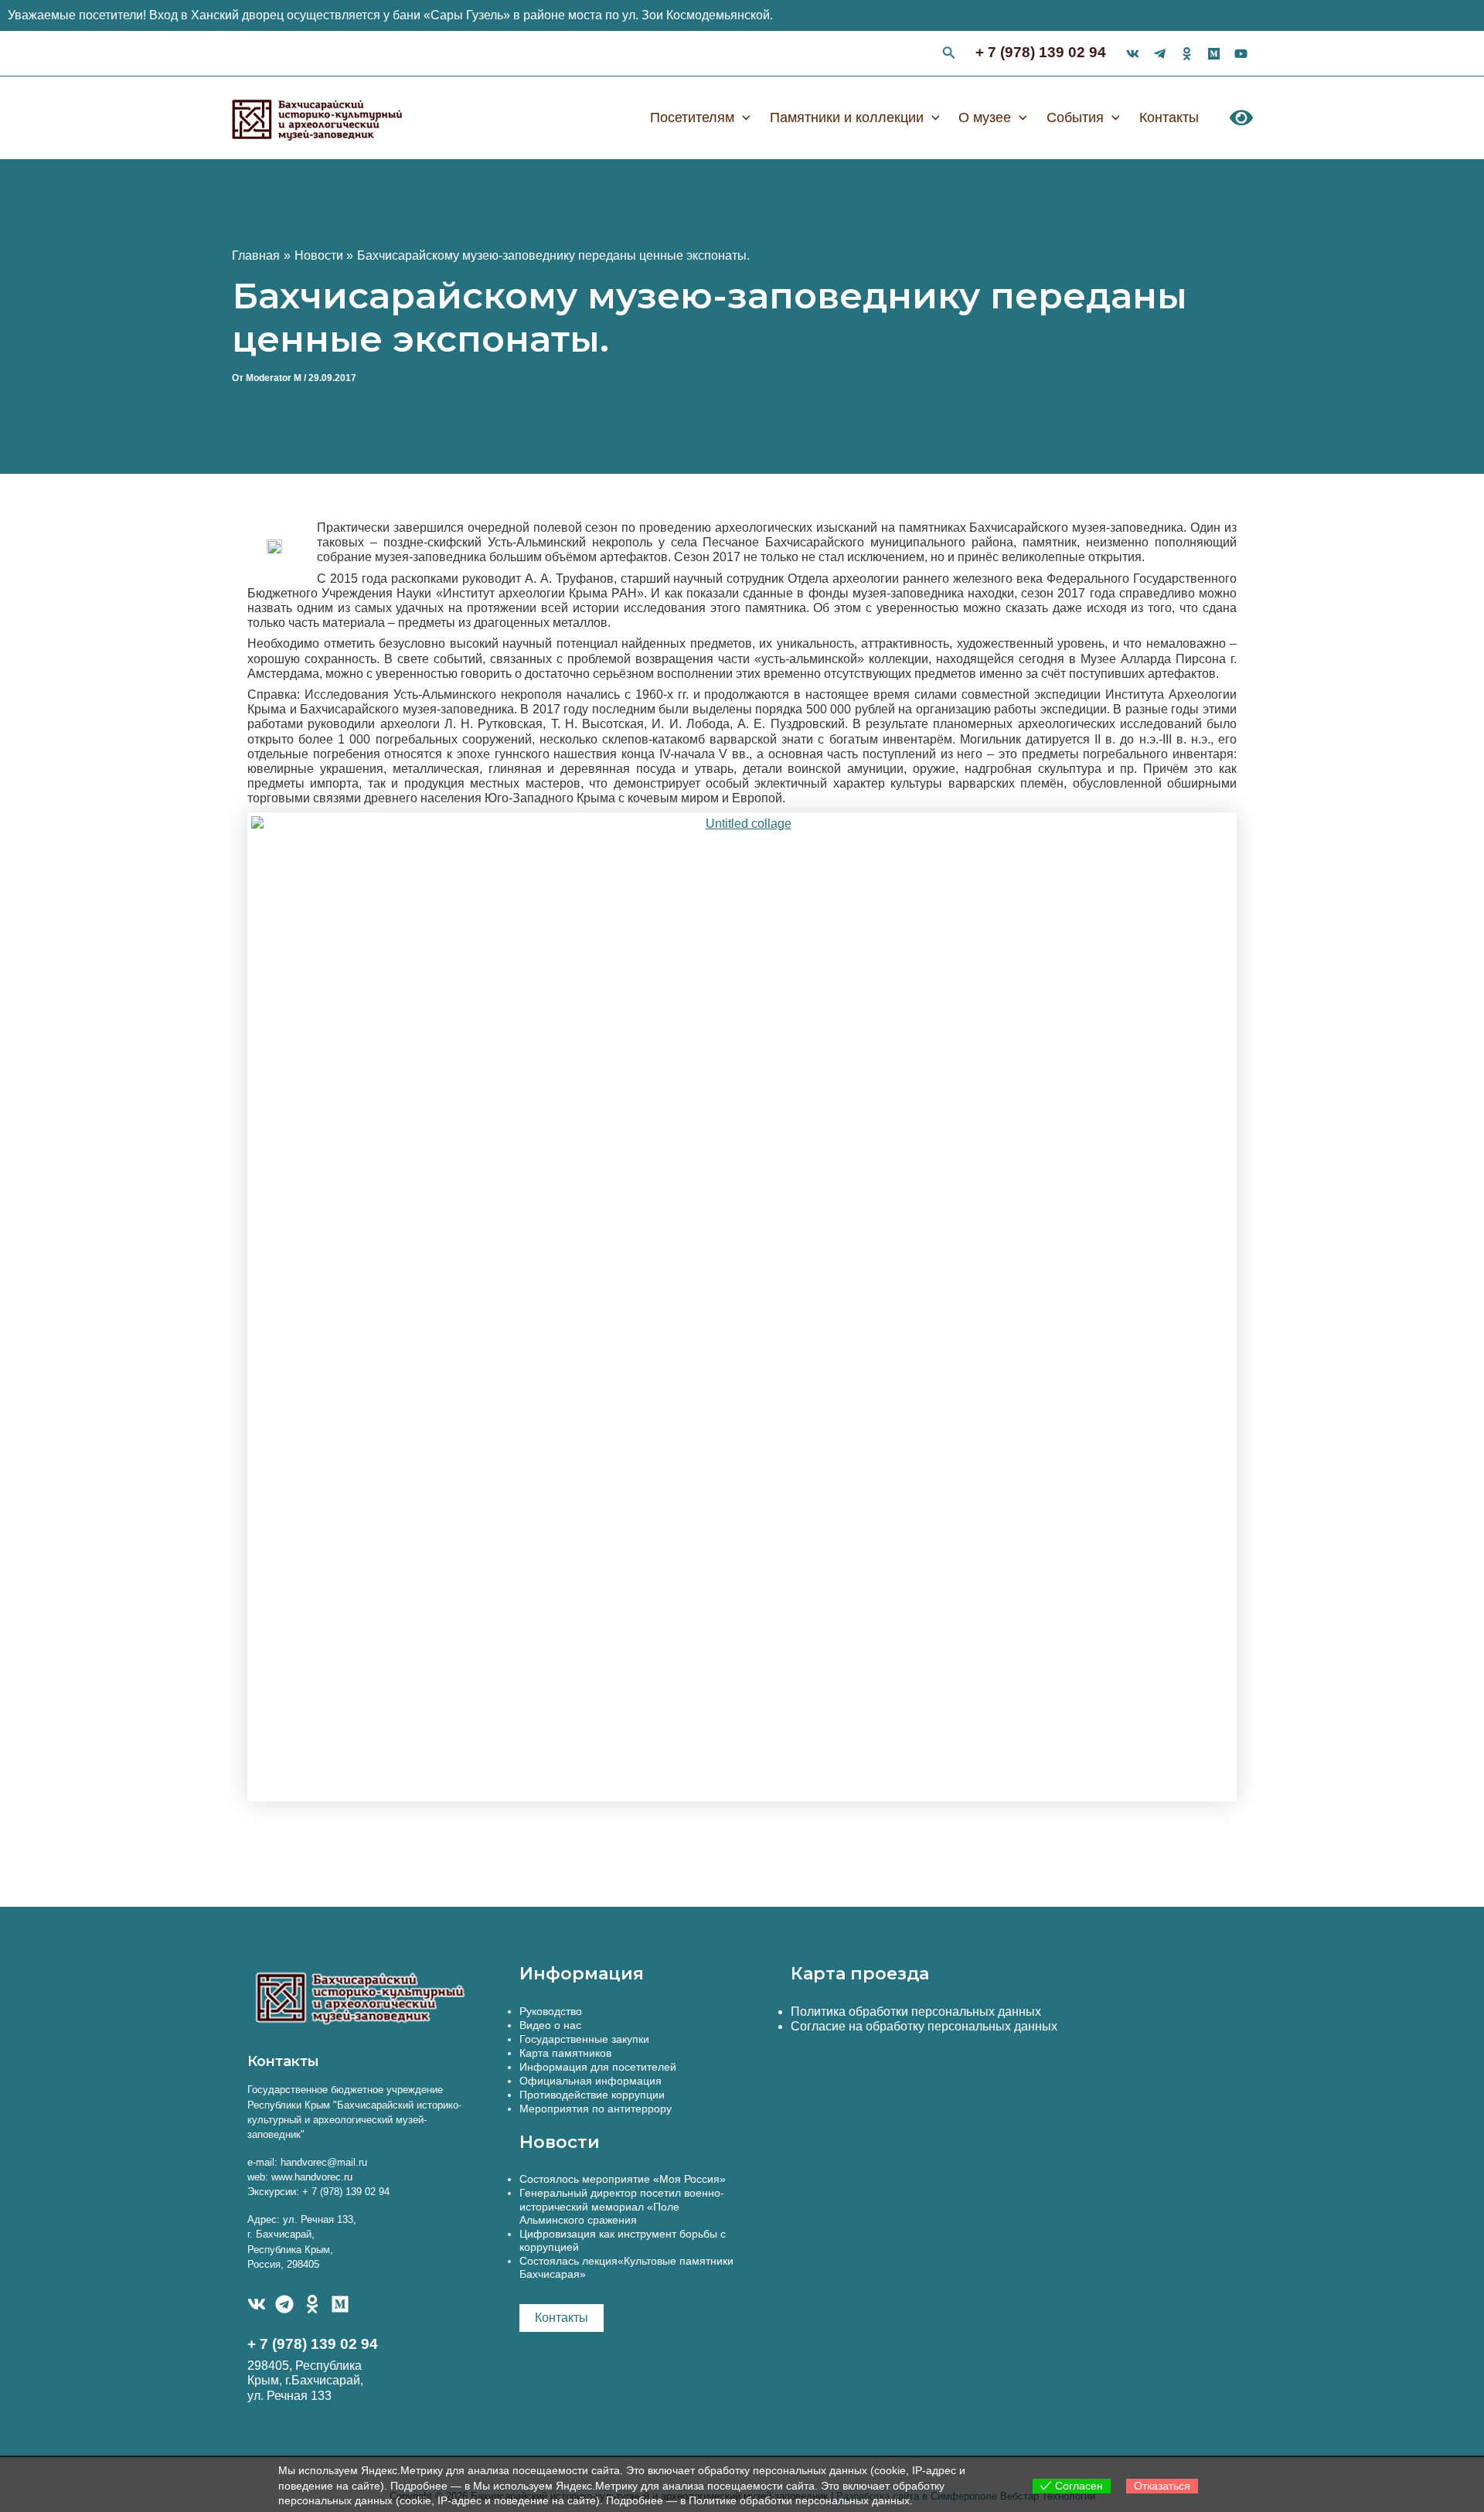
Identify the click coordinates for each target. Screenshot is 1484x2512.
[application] (742, 117)
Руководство (551, 2011)
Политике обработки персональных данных (799, 2500)
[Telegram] (284, 2304)
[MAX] (340, 2304)
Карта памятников (565, 2053)
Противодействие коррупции (592, 2095)
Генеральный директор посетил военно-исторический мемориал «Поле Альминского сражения (622, 2206)
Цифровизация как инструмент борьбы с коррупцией (623, 2240)
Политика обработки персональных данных (916, 2012)
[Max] (1214, 54)
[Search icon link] (949, 55)
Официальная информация (591, 2081)
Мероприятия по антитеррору (596, 2109)
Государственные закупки (584, 2039)
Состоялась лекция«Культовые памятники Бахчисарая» (626, 2267)
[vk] (1133, 54)
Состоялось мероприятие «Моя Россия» (623, 2179)
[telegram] (1160, 54)
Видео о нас (550, 2025)
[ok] (1187, 54)
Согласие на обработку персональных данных (924, 2026)
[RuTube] (1241, 54)
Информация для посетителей (598, 2067)
